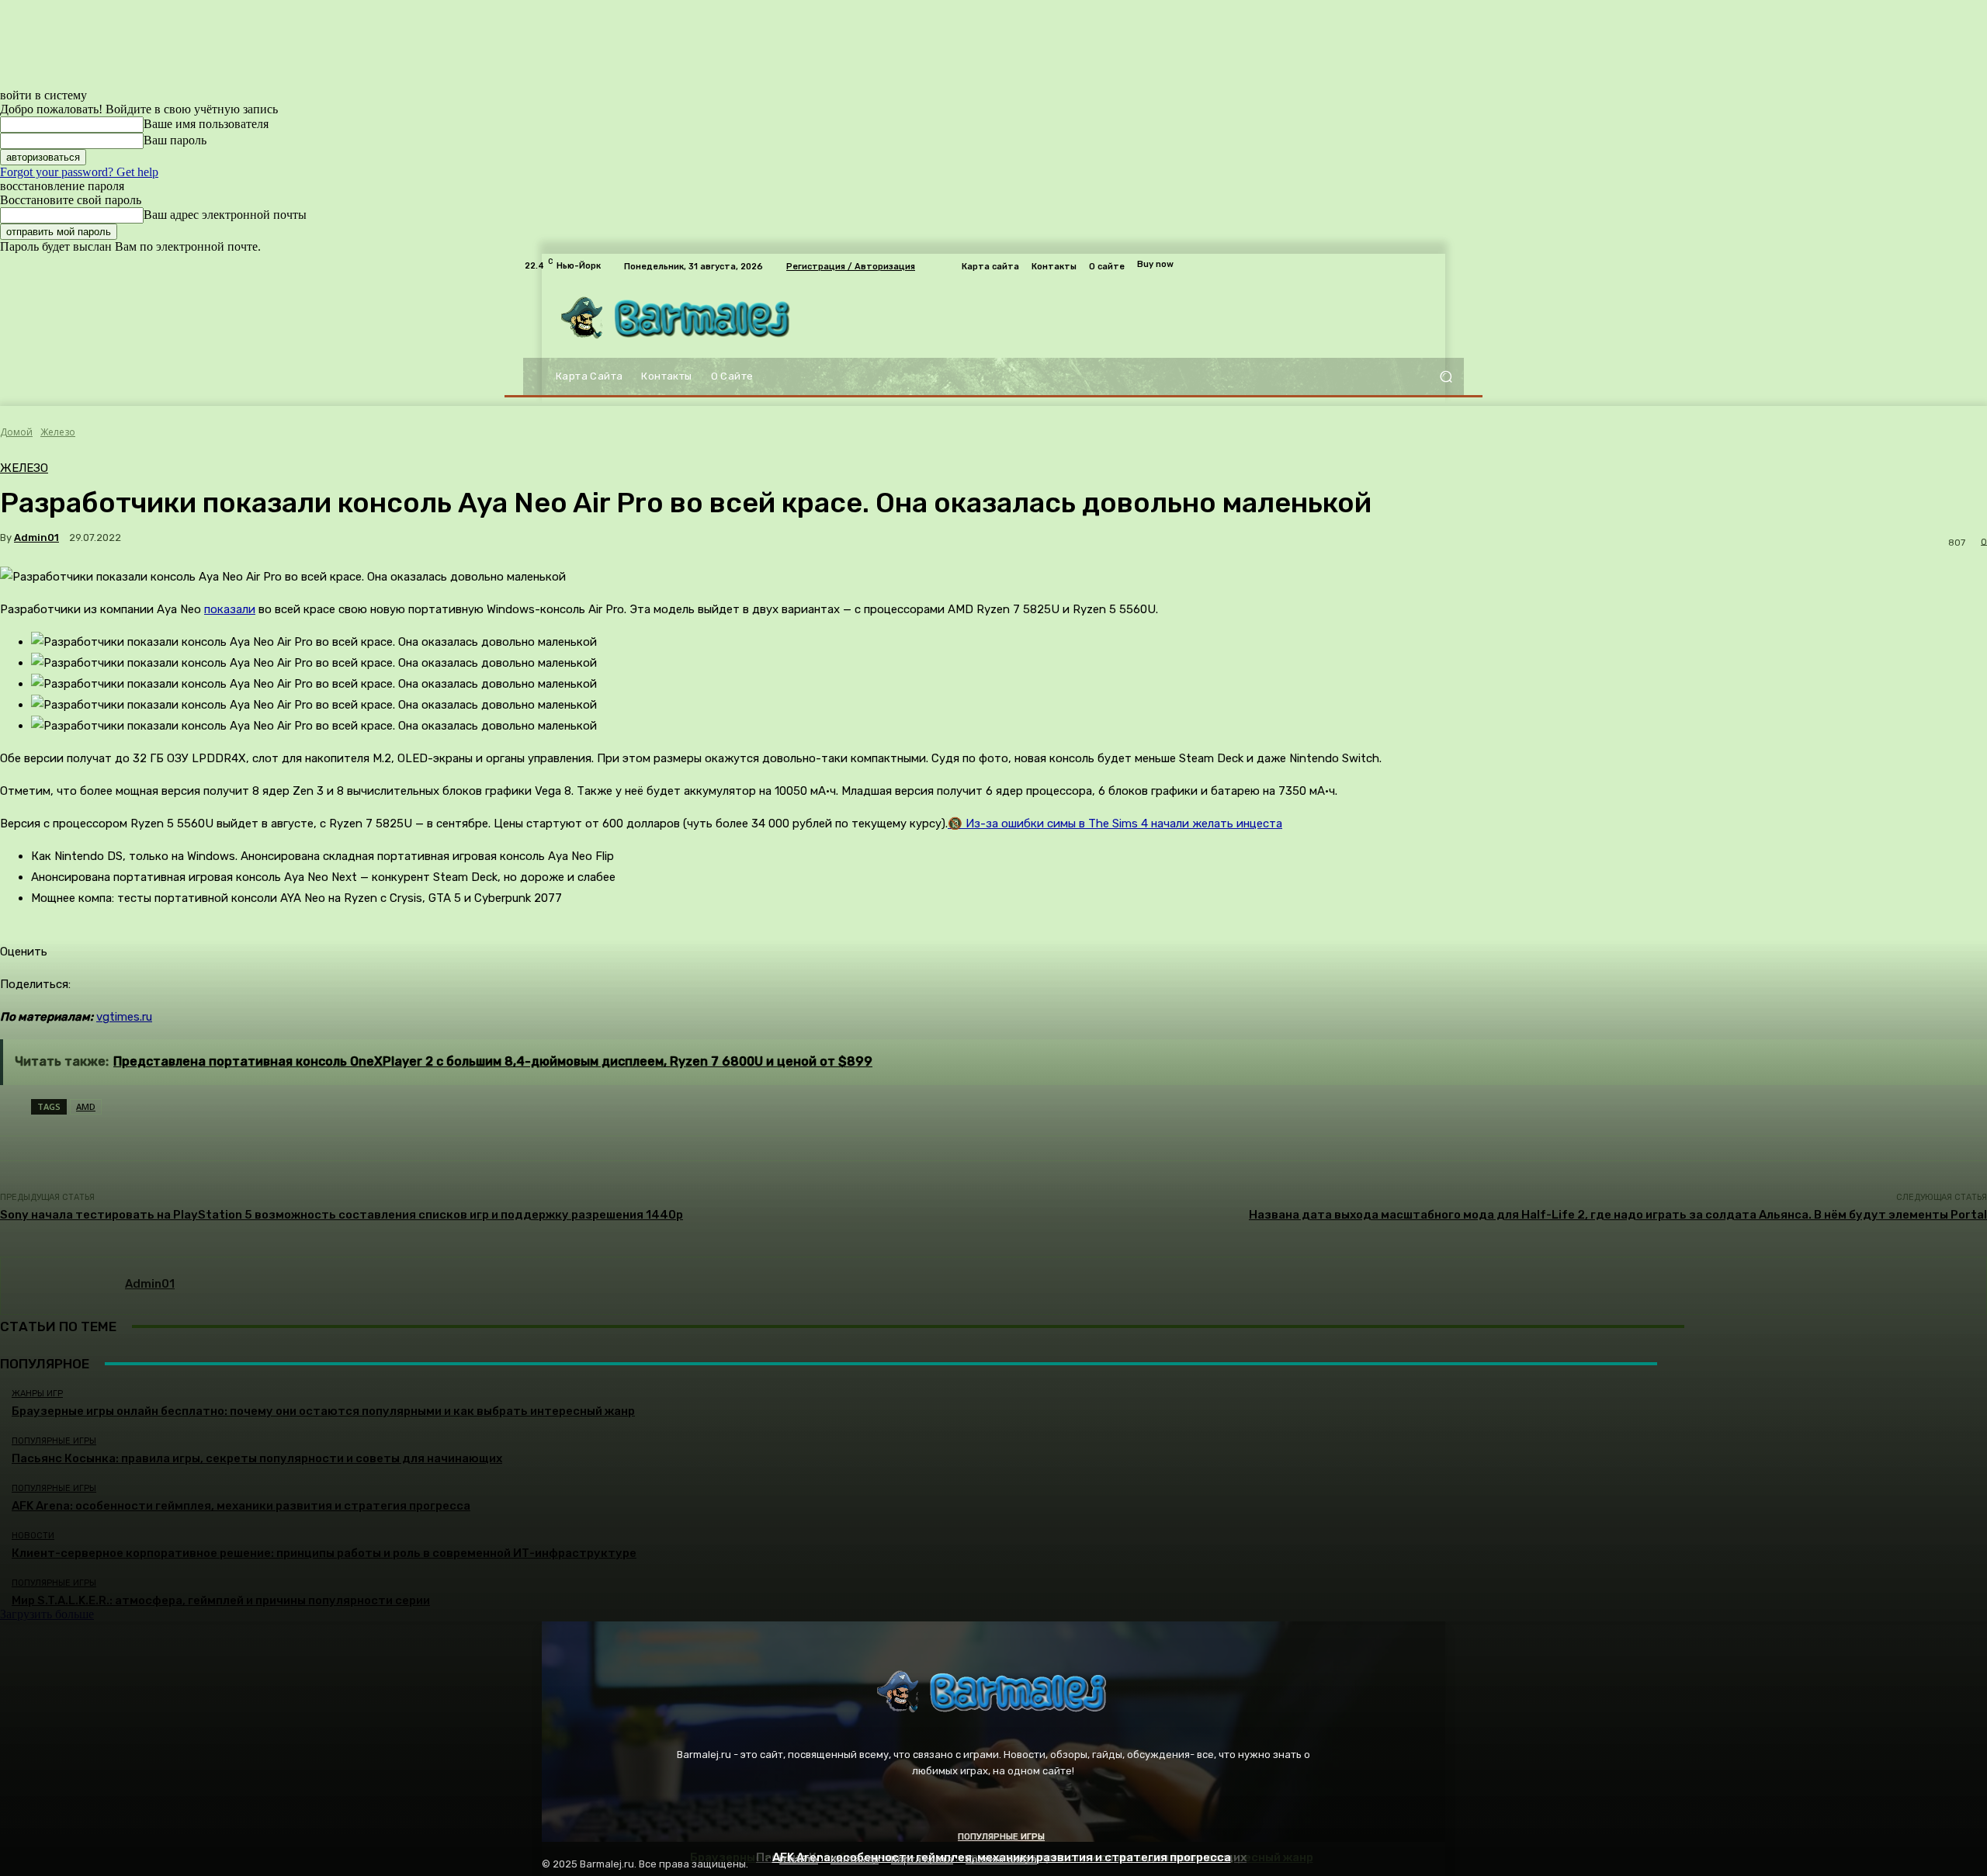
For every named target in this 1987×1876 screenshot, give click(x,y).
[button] (1446, 377)
